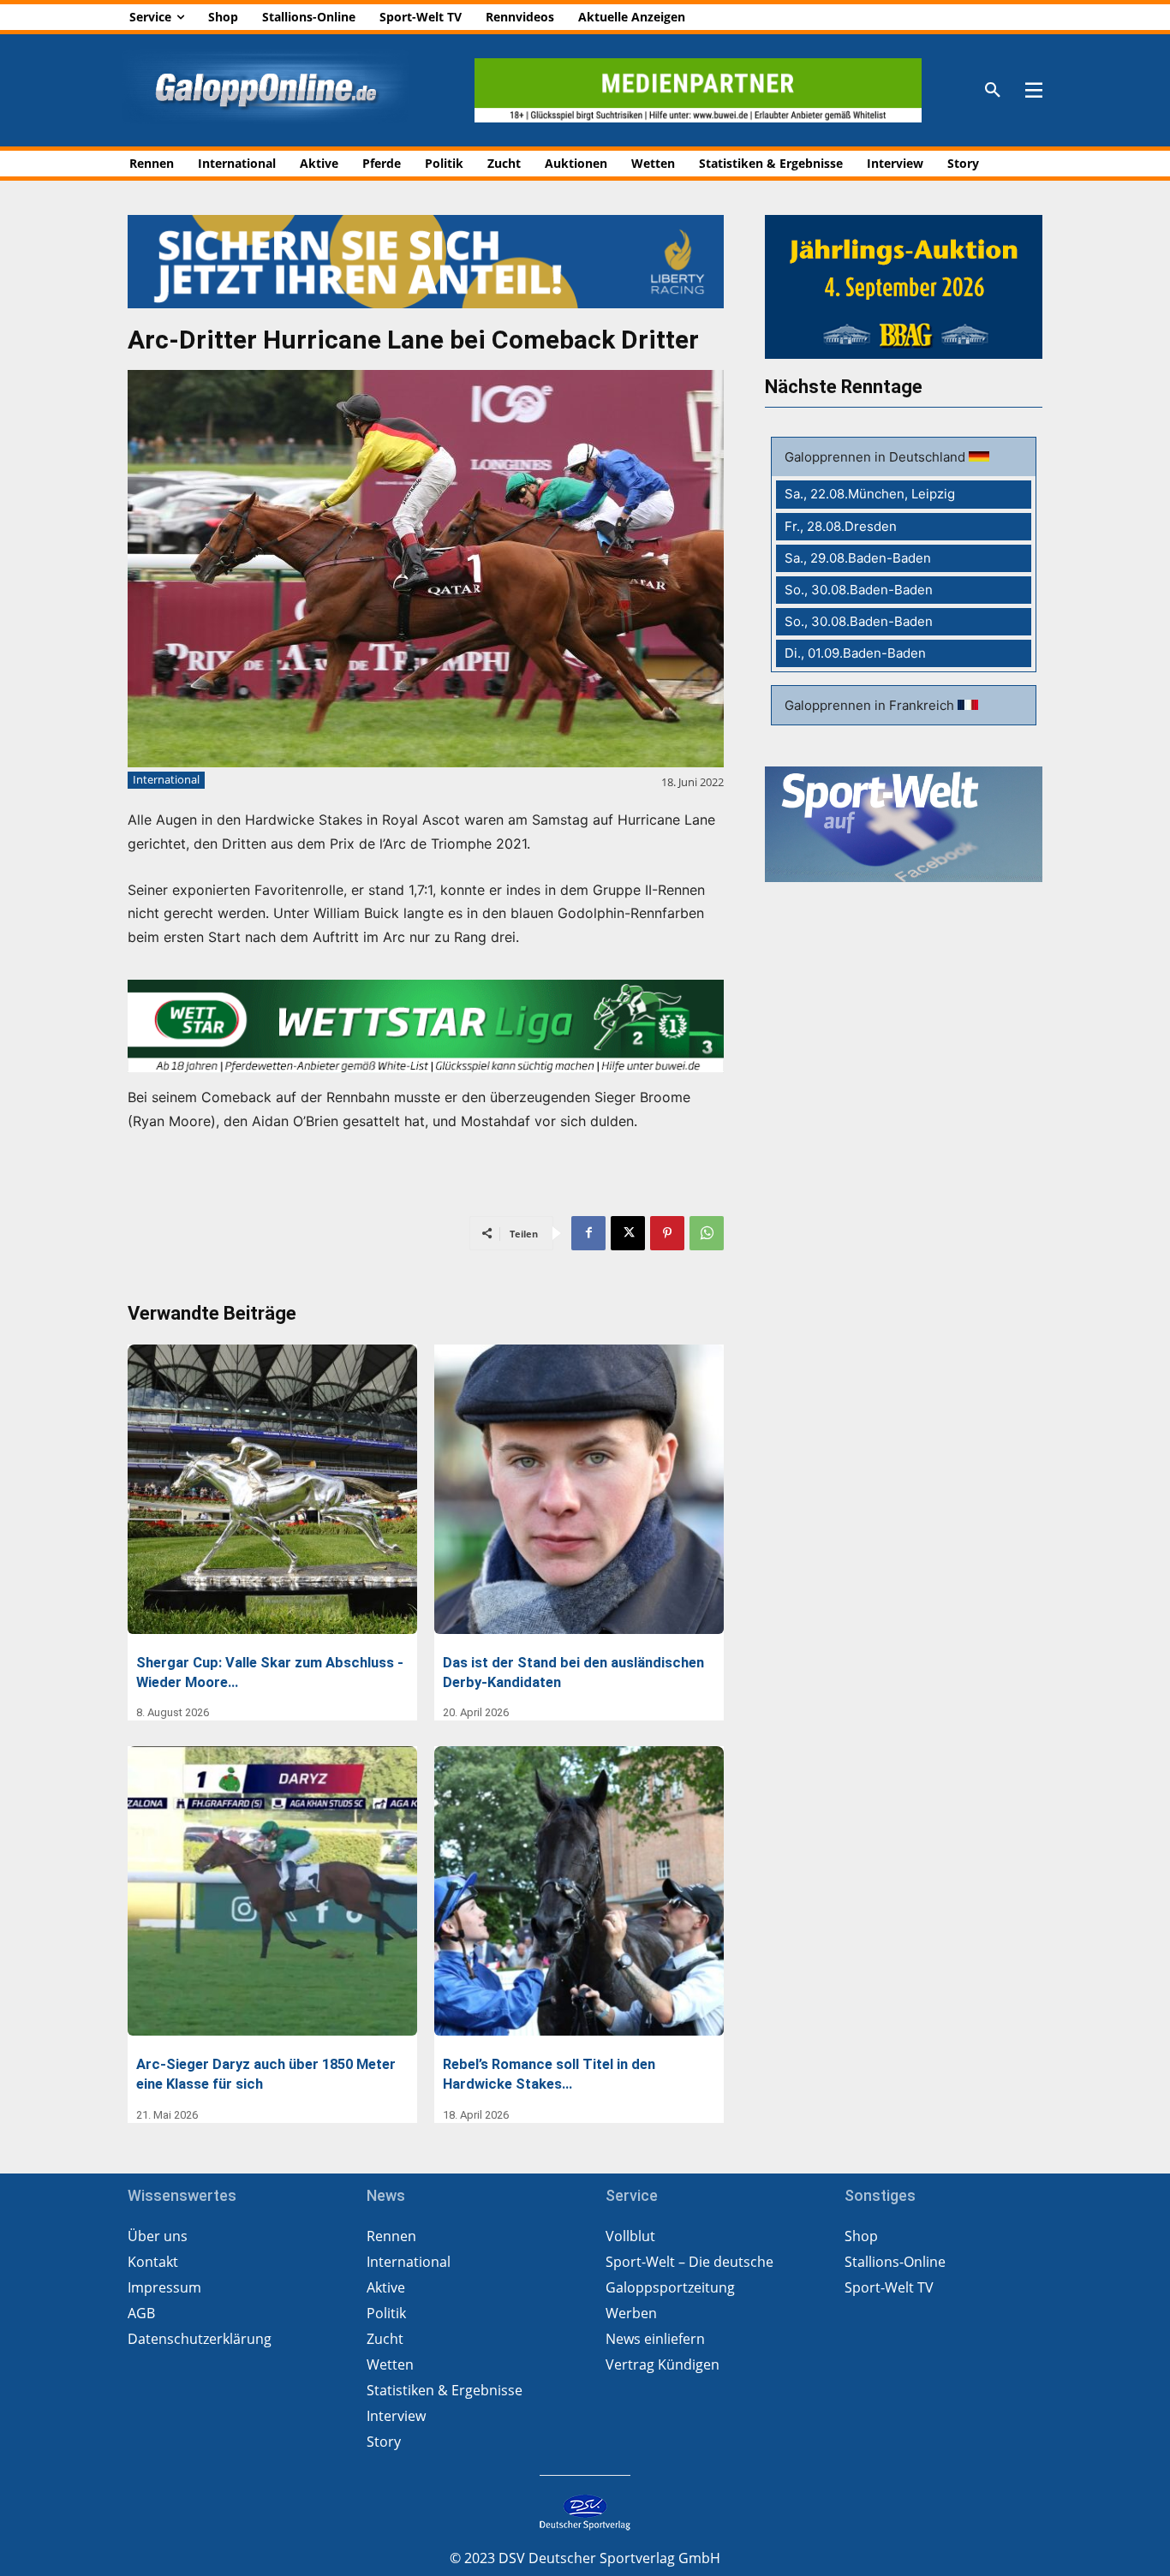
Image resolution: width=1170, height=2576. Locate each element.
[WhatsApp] (707, 1233)
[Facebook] (588, 1233)
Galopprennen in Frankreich (871, 705)
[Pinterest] (667, 1233)
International (166, 779)
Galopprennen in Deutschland (877, 457)
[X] (628, 1233)
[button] (993, 91)
